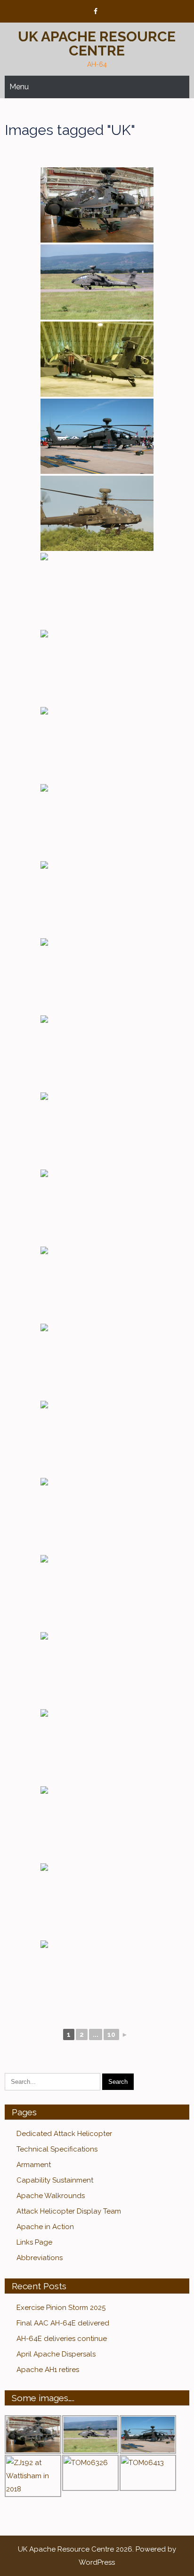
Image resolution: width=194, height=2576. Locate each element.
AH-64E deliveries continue (62, 2339)
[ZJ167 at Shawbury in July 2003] (97, 899)
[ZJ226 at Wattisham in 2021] (97, 822)
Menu (19, 87)
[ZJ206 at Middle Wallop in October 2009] (97, 1901)
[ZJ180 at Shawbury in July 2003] (97, 1130)
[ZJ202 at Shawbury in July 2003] (97, 1824)
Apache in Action (45, 2227)
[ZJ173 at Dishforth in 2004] (97, 282)
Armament (34, 2165)
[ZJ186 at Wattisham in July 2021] (97, 1361)
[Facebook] (96, 12)
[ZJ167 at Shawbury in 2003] (97, 205)
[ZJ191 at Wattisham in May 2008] (97, 1516)
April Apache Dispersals (56, 2354)
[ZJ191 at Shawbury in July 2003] (97, 1438)
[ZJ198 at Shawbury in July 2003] (97, 1747)
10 (111, 2034)
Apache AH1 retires (48, 2370)
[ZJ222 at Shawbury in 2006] (97, 359)
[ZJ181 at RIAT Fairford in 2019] (97, 668)
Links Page (34, 2242)
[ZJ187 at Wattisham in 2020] (97, 590)
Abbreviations (40, 2258)
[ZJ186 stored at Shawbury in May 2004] (97, 1284)
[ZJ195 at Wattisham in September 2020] (97, 1670)
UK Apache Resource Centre (97, 43)
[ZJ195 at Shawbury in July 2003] (97, 1593)
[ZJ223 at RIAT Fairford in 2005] (97, 436)
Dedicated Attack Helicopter (64, 2134)
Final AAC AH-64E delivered (63, 2323)
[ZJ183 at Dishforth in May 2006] (97, 1207)
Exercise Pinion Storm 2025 (61, 2308)
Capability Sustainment (55, 2180)
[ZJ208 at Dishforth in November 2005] (97, 1978)
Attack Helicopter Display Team (69, 2211)
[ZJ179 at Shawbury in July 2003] (97, 1053)
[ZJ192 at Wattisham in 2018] (97, 745)
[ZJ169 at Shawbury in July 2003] (97, 976)
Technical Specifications (57, 2149)
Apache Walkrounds (51, 2196)
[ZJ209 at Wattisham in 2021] (97, 513)
